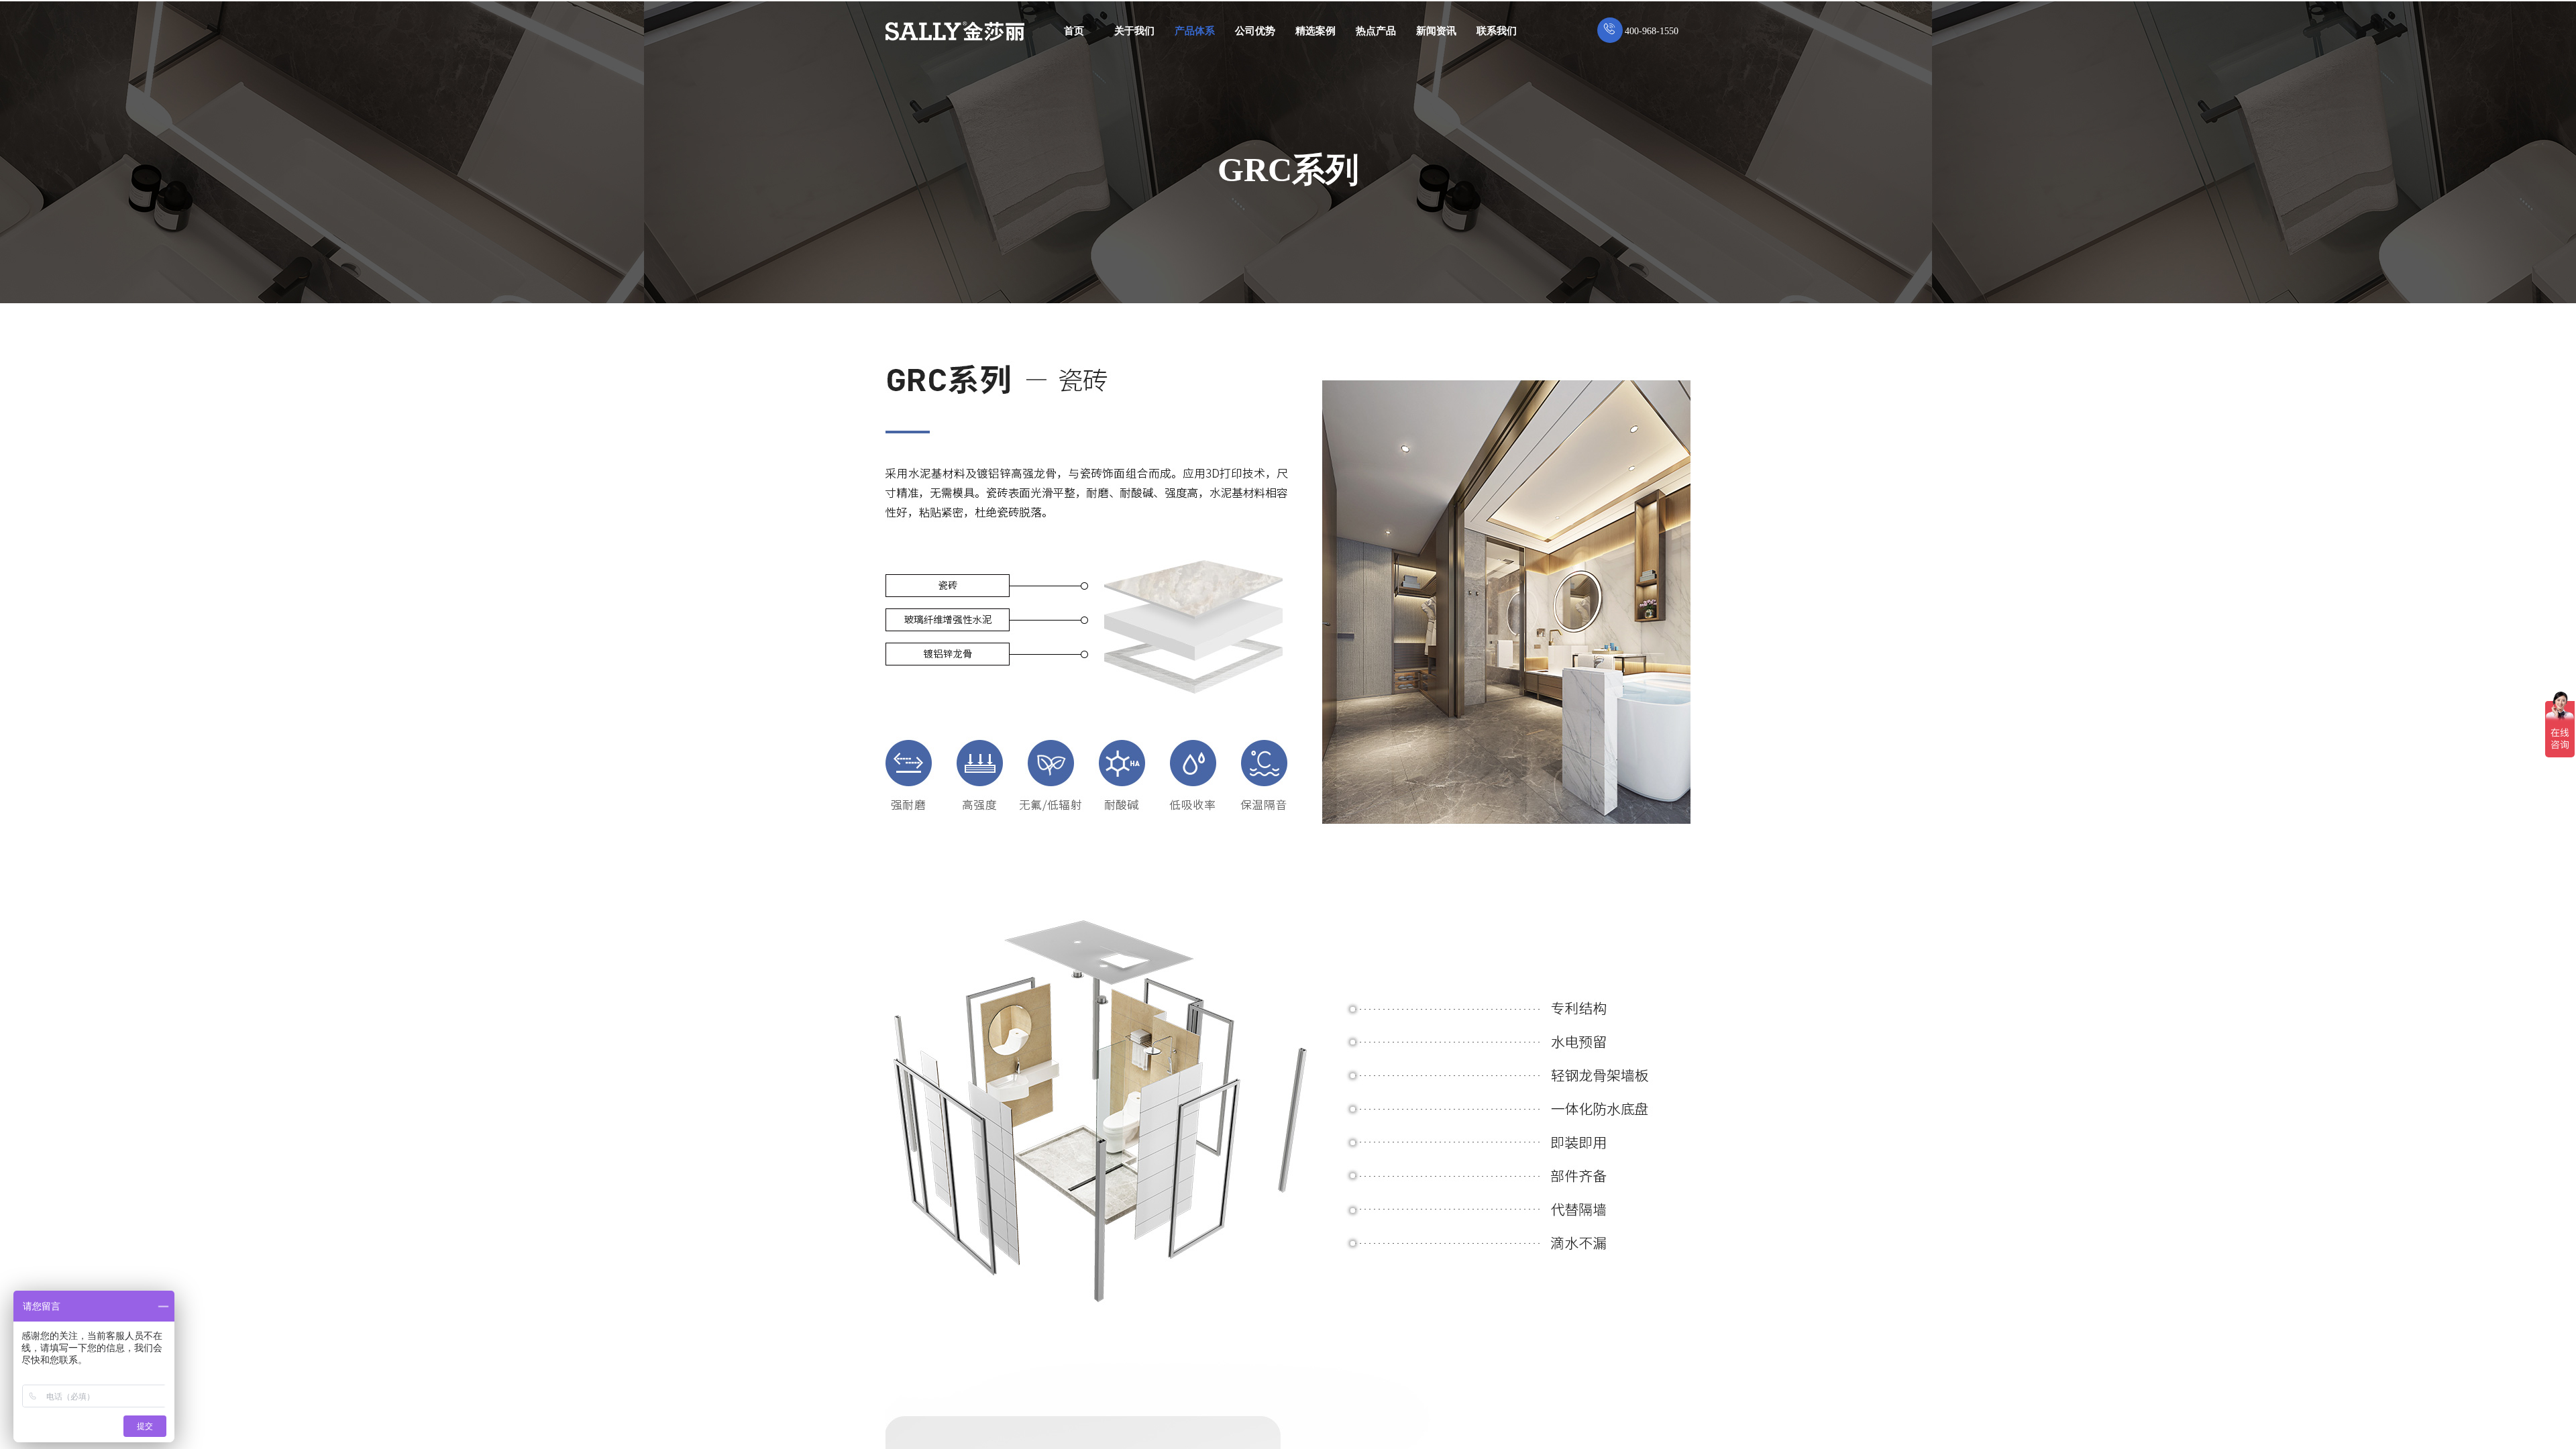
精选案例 (1316, 31)
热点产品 (1376, 31)
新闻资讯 (1436, 31)
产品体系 (1195, 31)
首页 (1074, 31)
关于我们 (1134, 31)
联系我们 (1497, 31)
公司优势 (1255, 31)
